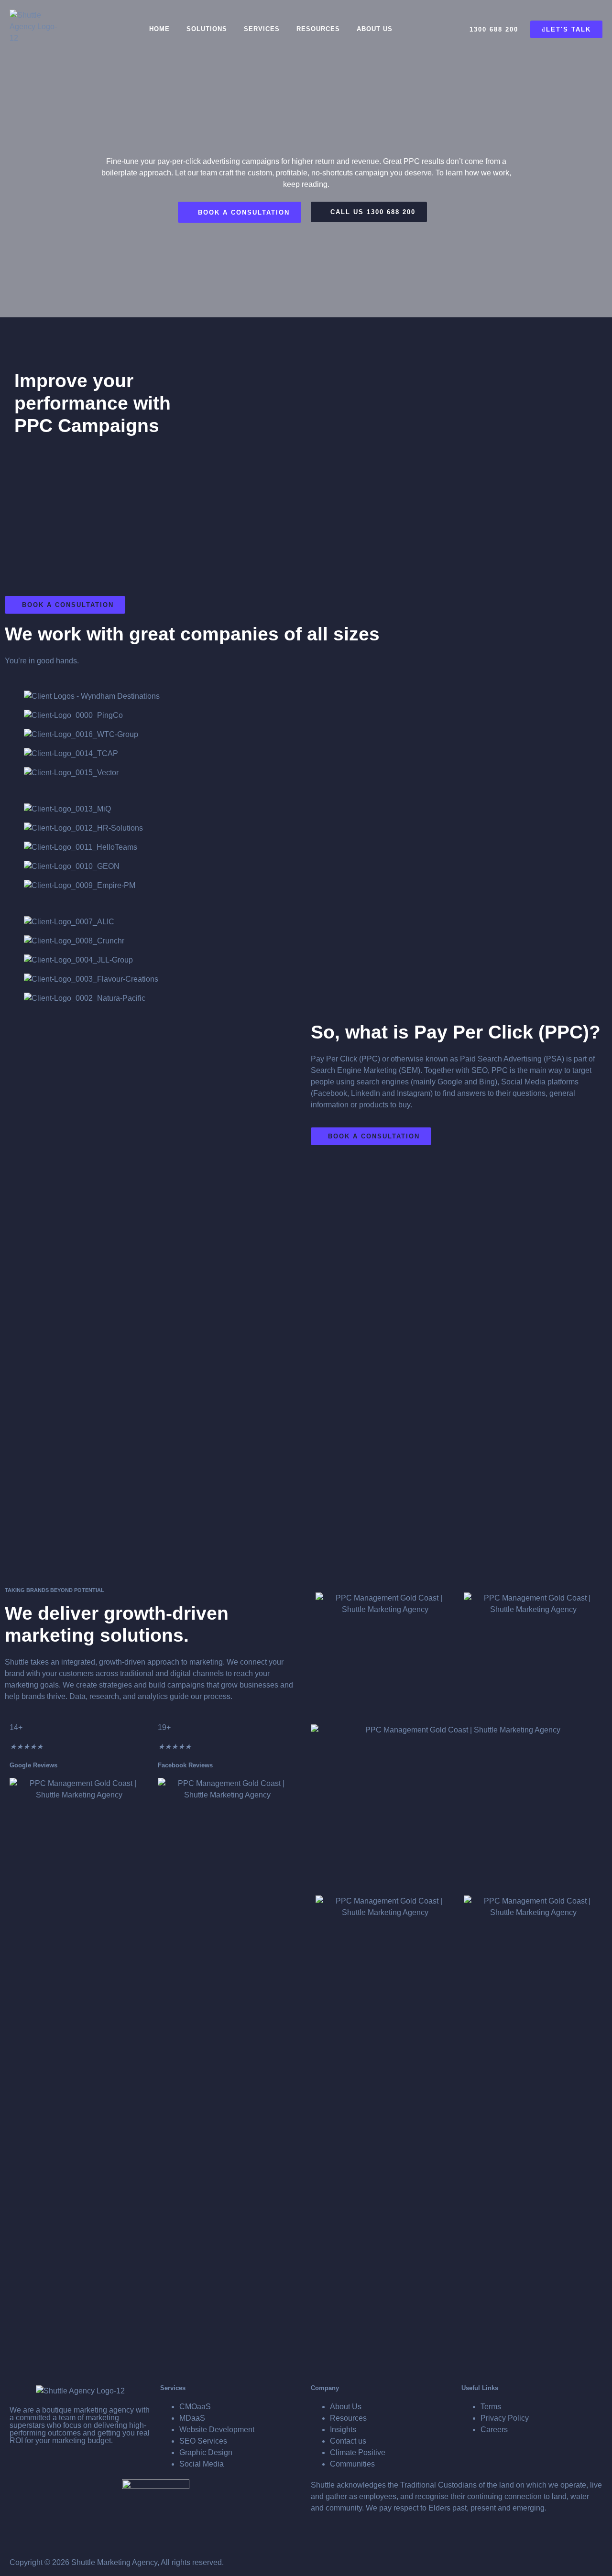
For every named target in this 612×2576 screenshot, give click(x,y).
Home (159, 29)
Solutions (207, 29)
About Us (375, 29)
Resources (318, 29)
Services (262, 29)
